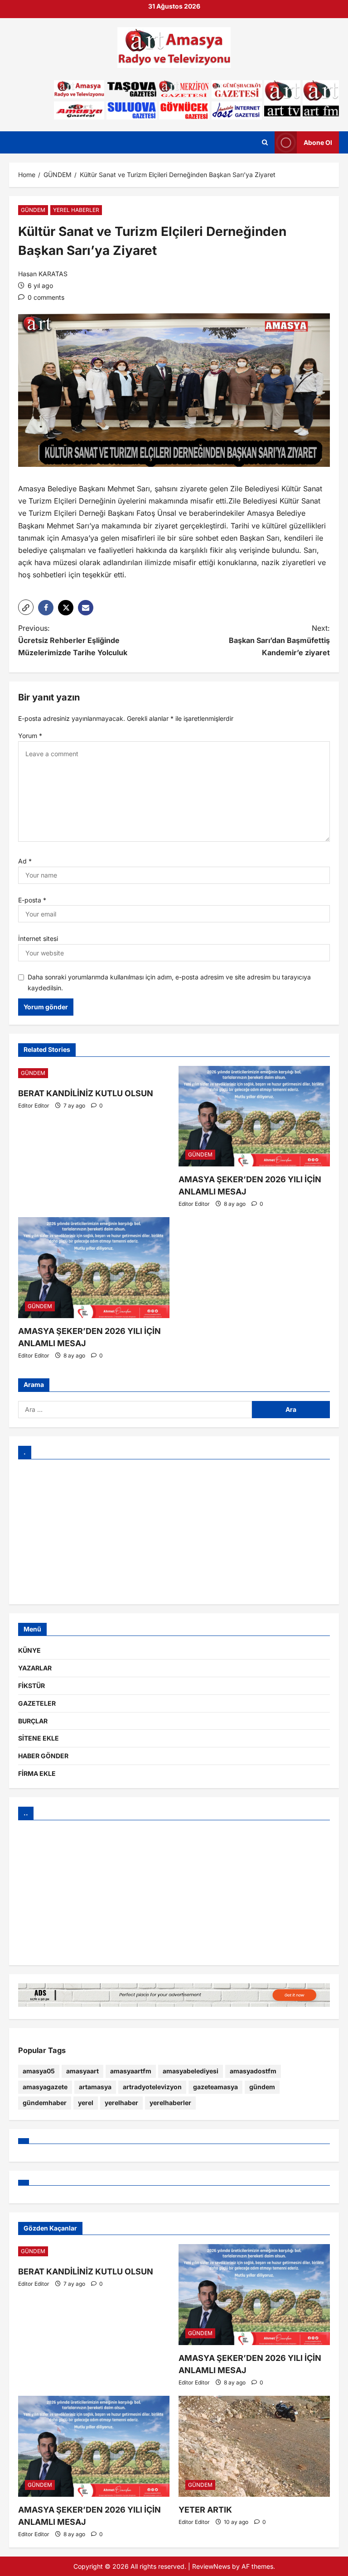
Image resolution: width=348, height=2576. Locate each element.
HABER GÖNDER (43, 1756)
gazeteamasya (215, 2087)
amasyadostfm (253, 2071)
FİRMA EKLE (37, 1773)
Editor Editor (34, 1106)
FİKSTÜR (31, 1686)
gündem (262, 2087)
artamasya (95, 2087)
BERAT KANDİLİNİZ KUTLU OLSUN (86, 1093)
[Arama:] (135, 1410)
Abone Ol (318, 142)
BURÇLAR (33, 1721)
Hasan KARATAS (43, 274)
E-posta (32, 900)
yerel (86, 2103)
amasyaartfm (131, 2071)
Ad (25, 861)
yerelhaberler (170, 2103)
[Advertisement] (174, 1532)
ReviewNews (211, 2566)
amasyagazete (45, 2087)
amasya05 (39, 2071)
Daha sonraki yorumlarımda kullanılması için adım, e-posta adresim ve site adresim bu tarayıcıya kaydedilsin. (169, 982)
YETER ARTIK (205, 2510)
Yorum (30, 736)
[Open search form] (265, 143)
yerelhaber (121, 2103)
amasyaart (82, 2071)
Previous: (73, 640)
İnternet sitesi (38, 938)
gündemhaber (45, 2103)
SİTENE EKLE (39, 1738)
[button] (26, 607)
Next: (279, 640)
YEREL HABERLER (76, 210)
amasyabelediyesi (191, 2071)
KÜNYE (29, 1650)
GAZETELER (37, 1703)
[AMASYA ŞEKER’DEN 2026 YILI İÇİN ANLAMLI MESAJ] (254, 1116)
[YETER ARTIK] (254, 2446)
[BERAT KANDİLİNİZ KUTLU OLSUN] (94, 1073)
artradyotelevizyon (152, 2087)
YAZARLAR (35, 1668)
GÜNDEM (33, 210)
